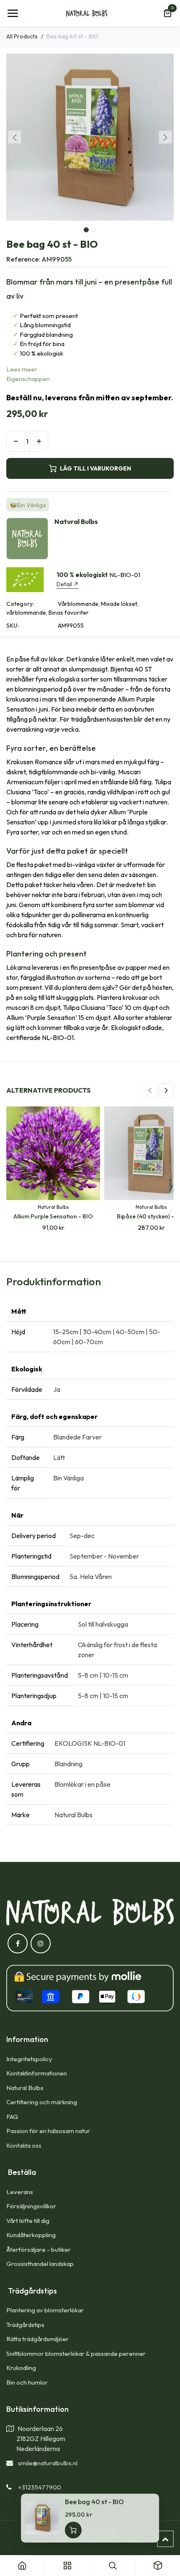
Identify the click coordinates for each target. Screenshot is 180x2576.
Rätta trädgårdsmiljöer (38, 2339)
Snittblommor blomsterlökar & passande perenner (76, 2353)
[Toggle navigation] (13, 13)
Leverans (20, 2192)
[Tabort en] (16, 441)
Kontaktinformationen (37, 2073)
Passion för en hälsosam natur (48, 2131)
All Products (22, 36)
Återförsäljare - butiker (39, 2249)
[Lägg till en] (39, 441)
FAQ (12, 2117)
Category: (20, 604)
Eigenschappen (28, 379)
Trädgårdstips (25, 2325)
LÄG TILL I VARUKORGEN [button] (95, 468)
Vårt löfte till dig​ (28, 2221)
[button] (15, 137)
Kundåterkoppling (31, 2235)
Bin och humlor (27, 2382)
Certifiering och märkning (42, 2102)
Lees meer (22, 369)
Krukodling (21, 2368)
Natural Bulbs (25, 2088)
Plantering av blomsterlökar (45, 2310)
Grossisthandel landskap (40, 2264)
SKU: (13, 626)
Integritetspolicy (29, 2059)
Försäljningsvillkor (31, 2206)
